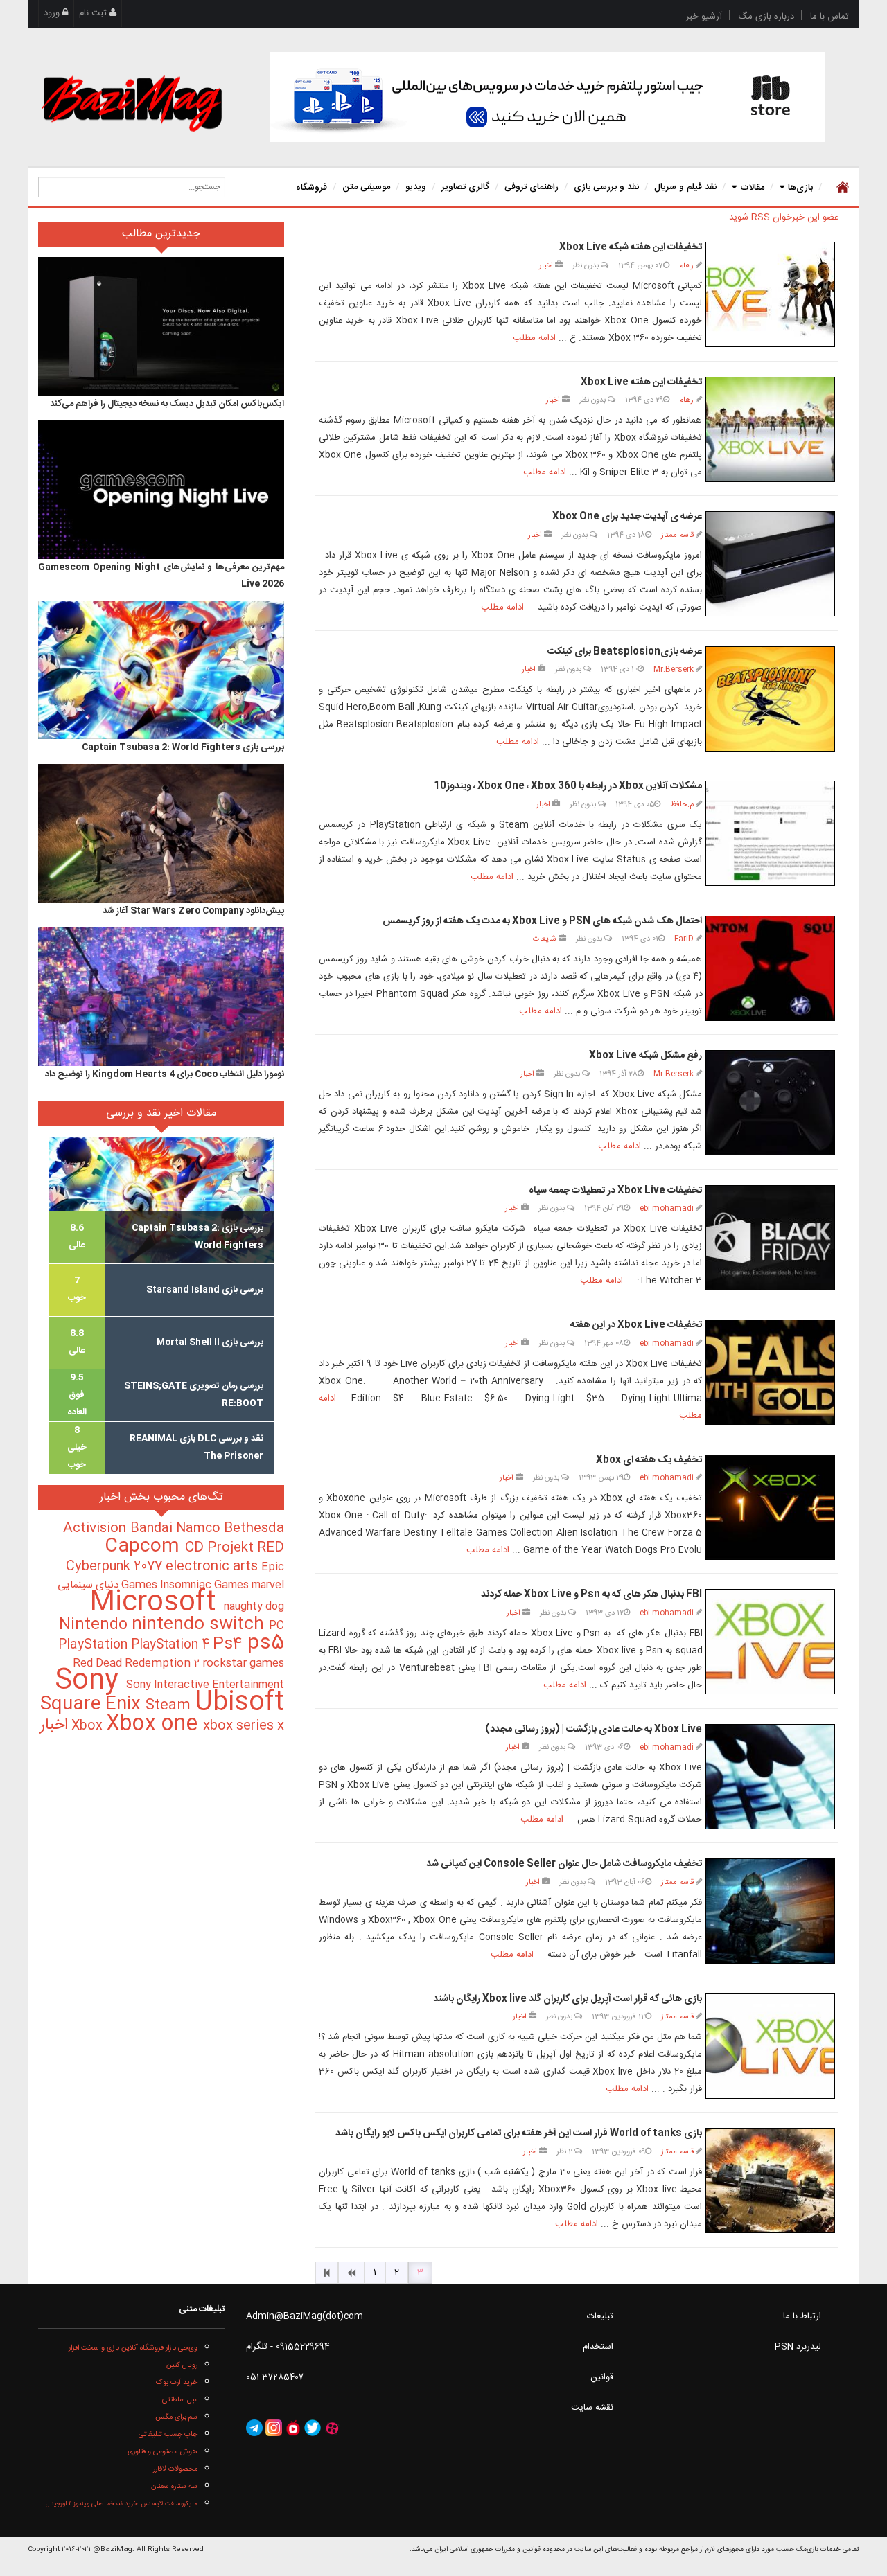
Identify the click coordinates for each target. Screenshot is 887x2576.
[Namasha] (293, 2428)
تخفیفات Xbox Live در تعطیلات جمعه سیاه (615, 1191)
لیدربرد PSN (798, 2347)
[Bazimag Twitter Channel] (313, 2428)
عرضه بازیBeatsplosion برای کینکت (625, 652)
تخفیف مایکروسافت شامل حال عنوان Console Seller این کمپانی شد (564, 1864)
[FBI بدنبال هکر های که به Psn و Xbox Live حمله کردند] (770, 1642)
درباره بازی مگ (766, 17)
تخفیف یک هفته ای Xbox (649, 1460)
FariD (684, 939)
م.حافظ (682, 805)
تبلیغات (600, 2316)
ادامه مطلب (534, 338)
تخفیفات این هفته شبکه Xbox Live (631, 247)
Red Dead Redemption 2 (138, 1663)
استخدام (598, 2347)
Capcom (145, 1547)
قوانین (602, 2377)
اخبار (546, 266)
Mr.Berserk (674, 669)
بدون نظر (587, 266)
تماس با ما (829, 17)
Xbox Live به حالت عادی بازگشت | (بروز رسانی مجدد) (594, 1730)
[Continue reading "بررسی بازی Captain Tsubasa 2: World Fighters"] (161, 670)
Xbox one (155, 1724)
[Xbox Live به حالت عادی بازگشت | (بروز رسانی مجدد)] (770, 1777)
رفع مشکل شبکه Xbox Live (646, 1056)
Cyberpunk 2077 (116, 1566)
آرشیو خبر (704, 17)
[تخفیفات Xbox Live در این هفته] (770, 1372)
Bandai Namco (177, 1529)
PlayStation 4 (172, 1645)
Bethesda (254, 1529)
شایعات (545, 939)
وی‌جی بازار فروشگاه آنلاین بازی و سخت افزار (133, 2348)
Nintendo (95, 1625)
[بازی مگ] (132, 102)
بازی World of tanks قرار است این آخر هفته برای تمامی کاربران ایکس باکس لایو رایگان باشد (519, 2133)
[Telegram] (254, 2428)
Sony (90, 1681)
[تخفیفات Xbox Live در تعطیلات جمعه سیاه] (770, 1238)
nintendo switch (200, 1625)
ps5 (266, 1644)
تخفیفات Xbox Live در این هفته (636, 1325)
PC (276, 1626)
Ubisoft (239, 1703)
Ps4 (230, 1644)
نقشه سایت (592, 2408)
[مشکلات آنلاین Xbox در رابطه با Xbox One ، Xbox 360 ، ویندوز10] (770, 833)
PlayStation (95, 1645)
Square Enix (93, 1705)
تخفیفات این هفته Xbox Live (641, 382)
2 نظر (565, 2152)
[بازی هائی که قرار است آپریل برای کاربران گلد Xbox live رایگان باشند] (770, 2046)
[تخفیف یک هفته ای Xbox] (770, 1507)
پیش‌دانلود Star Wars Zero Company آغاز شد (193, 911)
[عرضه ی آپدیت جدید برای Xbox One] (770, 564)
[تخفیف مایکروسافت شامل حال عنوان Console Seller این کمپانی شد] (770, 1911)
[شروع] (327, 2273)
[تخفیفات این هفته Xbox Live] (770, 429)
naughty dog (254, 1607)
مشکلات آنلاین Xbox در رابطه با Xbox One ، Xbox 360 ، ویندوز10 (568, 786)
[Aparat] (332, 2428)
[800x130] (547, 97)
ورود (53, 13)
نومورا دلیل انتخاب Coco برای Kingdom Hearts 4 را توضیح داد (165, 1074)
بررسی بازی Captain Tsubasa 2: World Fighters (183, 747)
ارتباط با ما (802, 2316)
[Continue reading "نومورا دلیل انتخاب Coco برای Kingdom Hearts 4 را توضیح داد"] (161, 997)
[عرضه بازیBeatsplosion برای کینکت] (770, 699)
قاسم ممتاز (677, 535)
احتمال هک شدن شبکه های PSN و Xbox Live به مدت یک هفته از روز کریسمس (542, 921)
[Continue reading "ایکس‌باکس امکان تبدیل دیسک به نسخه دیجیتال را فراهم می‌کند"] (161, 326)
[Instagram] (274, 2428)
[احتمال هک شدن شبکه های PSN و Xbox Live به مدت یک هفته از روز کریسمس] (770, 968)
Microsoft (157, 1603)
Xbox (89, 1726)
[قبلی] (351, 2273)
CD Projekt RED (235, 1548)
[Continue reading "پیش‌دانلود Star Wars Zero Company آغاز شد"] (161, 833)
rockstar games (243, 1664)
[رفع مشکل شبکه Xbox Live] (770, 1103)
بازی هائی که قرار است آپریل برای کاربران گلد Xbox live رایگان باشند (568, 1999)
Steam (170, 1706)
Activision (97, 1529)
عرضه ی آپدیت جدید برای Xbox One (627, 517)
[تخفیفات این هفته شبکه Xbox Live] (770, 294)
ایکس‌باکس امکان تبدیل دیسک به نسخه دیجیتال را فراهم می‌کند (167, 404)
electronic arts (213, 1567)
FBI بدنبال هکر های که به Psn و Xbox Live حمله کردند (591, 1595)
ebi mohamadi (667, 1208)
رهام (686, 266)
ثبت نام (94, 13)
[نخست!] (841, 187)
